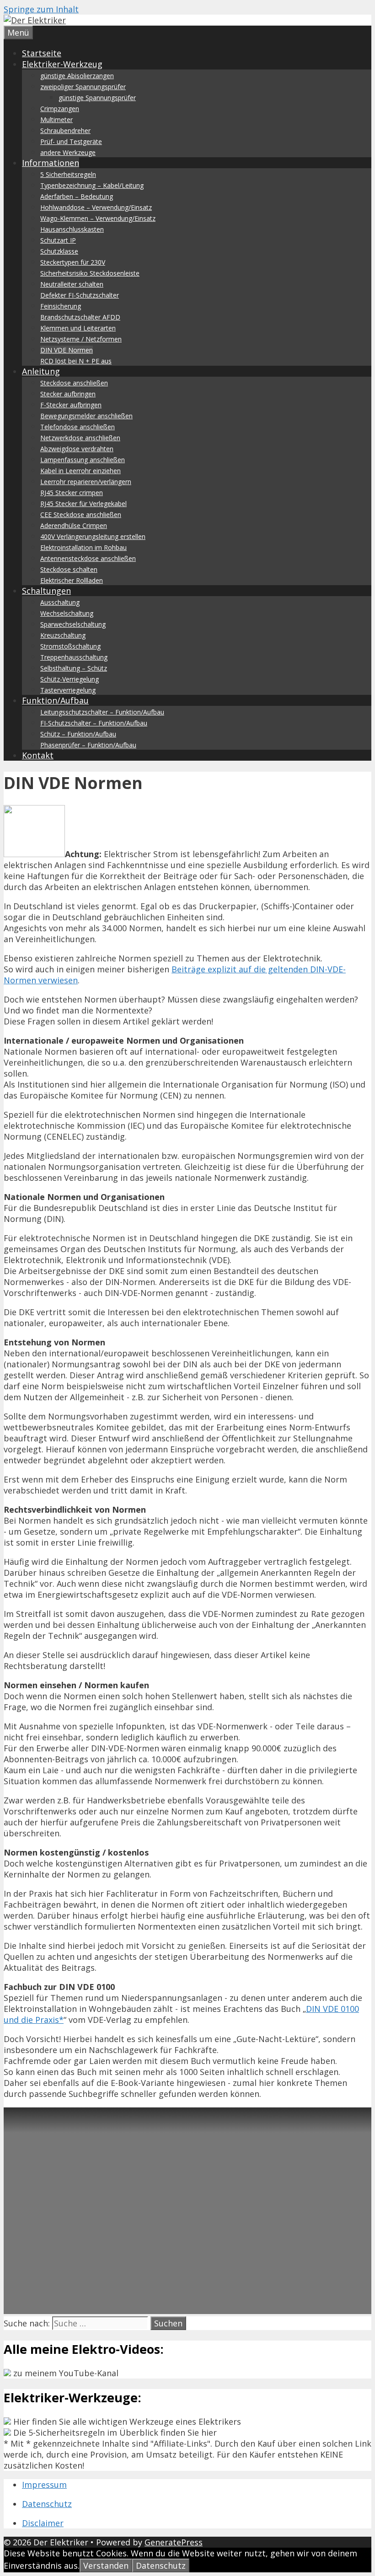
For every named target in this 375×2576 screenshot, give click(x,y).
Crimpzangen (60, 109)
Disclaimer (43, 2523)
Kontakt (38, 755)
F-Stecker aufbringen (71, 405)
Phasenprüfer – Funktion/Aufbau (88, 745)
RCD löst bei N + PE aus (76, 361)
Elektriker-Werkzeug (62, 64)
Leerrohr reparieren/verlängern (86, 482)
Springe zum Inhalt (41, 9)
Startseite (42, 53)
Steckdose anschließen (74, 383)
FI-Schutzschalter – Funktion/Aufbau (94, 723)
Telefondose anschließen (78, 427)
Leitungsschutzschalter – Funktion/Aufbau (102, 712)
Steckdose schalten (69, 569)
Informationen (51, 163)
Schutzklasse (59, 251)
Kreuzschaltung (63, 635)
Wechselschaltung (67, 613)
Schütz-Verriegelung (70, 679)
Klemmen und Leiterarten (78, 328)
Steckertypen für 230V (73, 262)
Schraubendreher (65, 131)
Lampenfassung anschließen (83, 460)
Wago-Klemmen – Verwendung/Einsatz (98, 218)
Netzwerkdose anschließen (80, 438)
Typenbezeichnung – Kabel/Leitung (92, 185)
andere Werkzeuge (68, 152)
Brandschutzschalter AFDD (80, 317)
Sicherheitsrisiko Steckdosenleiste (90, 273)
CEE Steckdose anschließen (81, 515)
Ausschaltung (60, 602)
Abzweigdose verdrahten (77, 449)
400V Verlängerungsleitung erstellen (93, 536)
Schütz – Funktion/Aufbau (78, 734)
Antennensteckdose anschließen (88, 558)
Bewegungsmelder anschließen (86, 416)
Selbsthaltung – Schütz (74, 668)
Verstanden (106, 2565)
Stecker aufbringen (68, 394)
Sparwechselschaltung (73, 624)
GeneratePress (174, 2542)
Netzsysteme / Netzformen (81, 339)
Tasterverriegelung (68, 690)
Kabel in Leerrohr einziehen (80, 471)
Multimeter (56, 120)
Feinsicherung (61, 306)
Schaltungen (46, 591)
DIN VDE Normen (67, 350)
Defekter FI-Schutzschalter (80, 295)
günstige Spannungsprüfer (97, 98)
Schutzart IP (58, 240)
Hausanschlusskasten (72, 229)
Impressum (44, 2485)
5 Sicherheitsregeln (68, 174)
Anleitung (41, 371)
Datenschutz (47, 2504)
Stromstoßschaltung (70, 646)
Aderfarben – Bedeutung (77, 196)
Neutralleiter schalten (72, 284)
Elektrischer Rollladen (72, 580)
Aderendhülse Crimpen (74, 525)
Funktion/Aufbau (55, 700)
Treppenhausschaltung (74, 657)
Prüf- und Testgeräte (71, 141)
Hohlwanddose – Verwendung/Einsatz (96, 207)
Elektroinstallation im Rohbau (83, 547)
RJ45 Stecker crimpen (72, 493)
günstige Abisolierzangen (77, 76)
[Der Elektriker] (35, 20)
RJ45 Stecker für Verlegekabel (83, 504)
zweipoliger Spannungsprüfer (83, 87)
